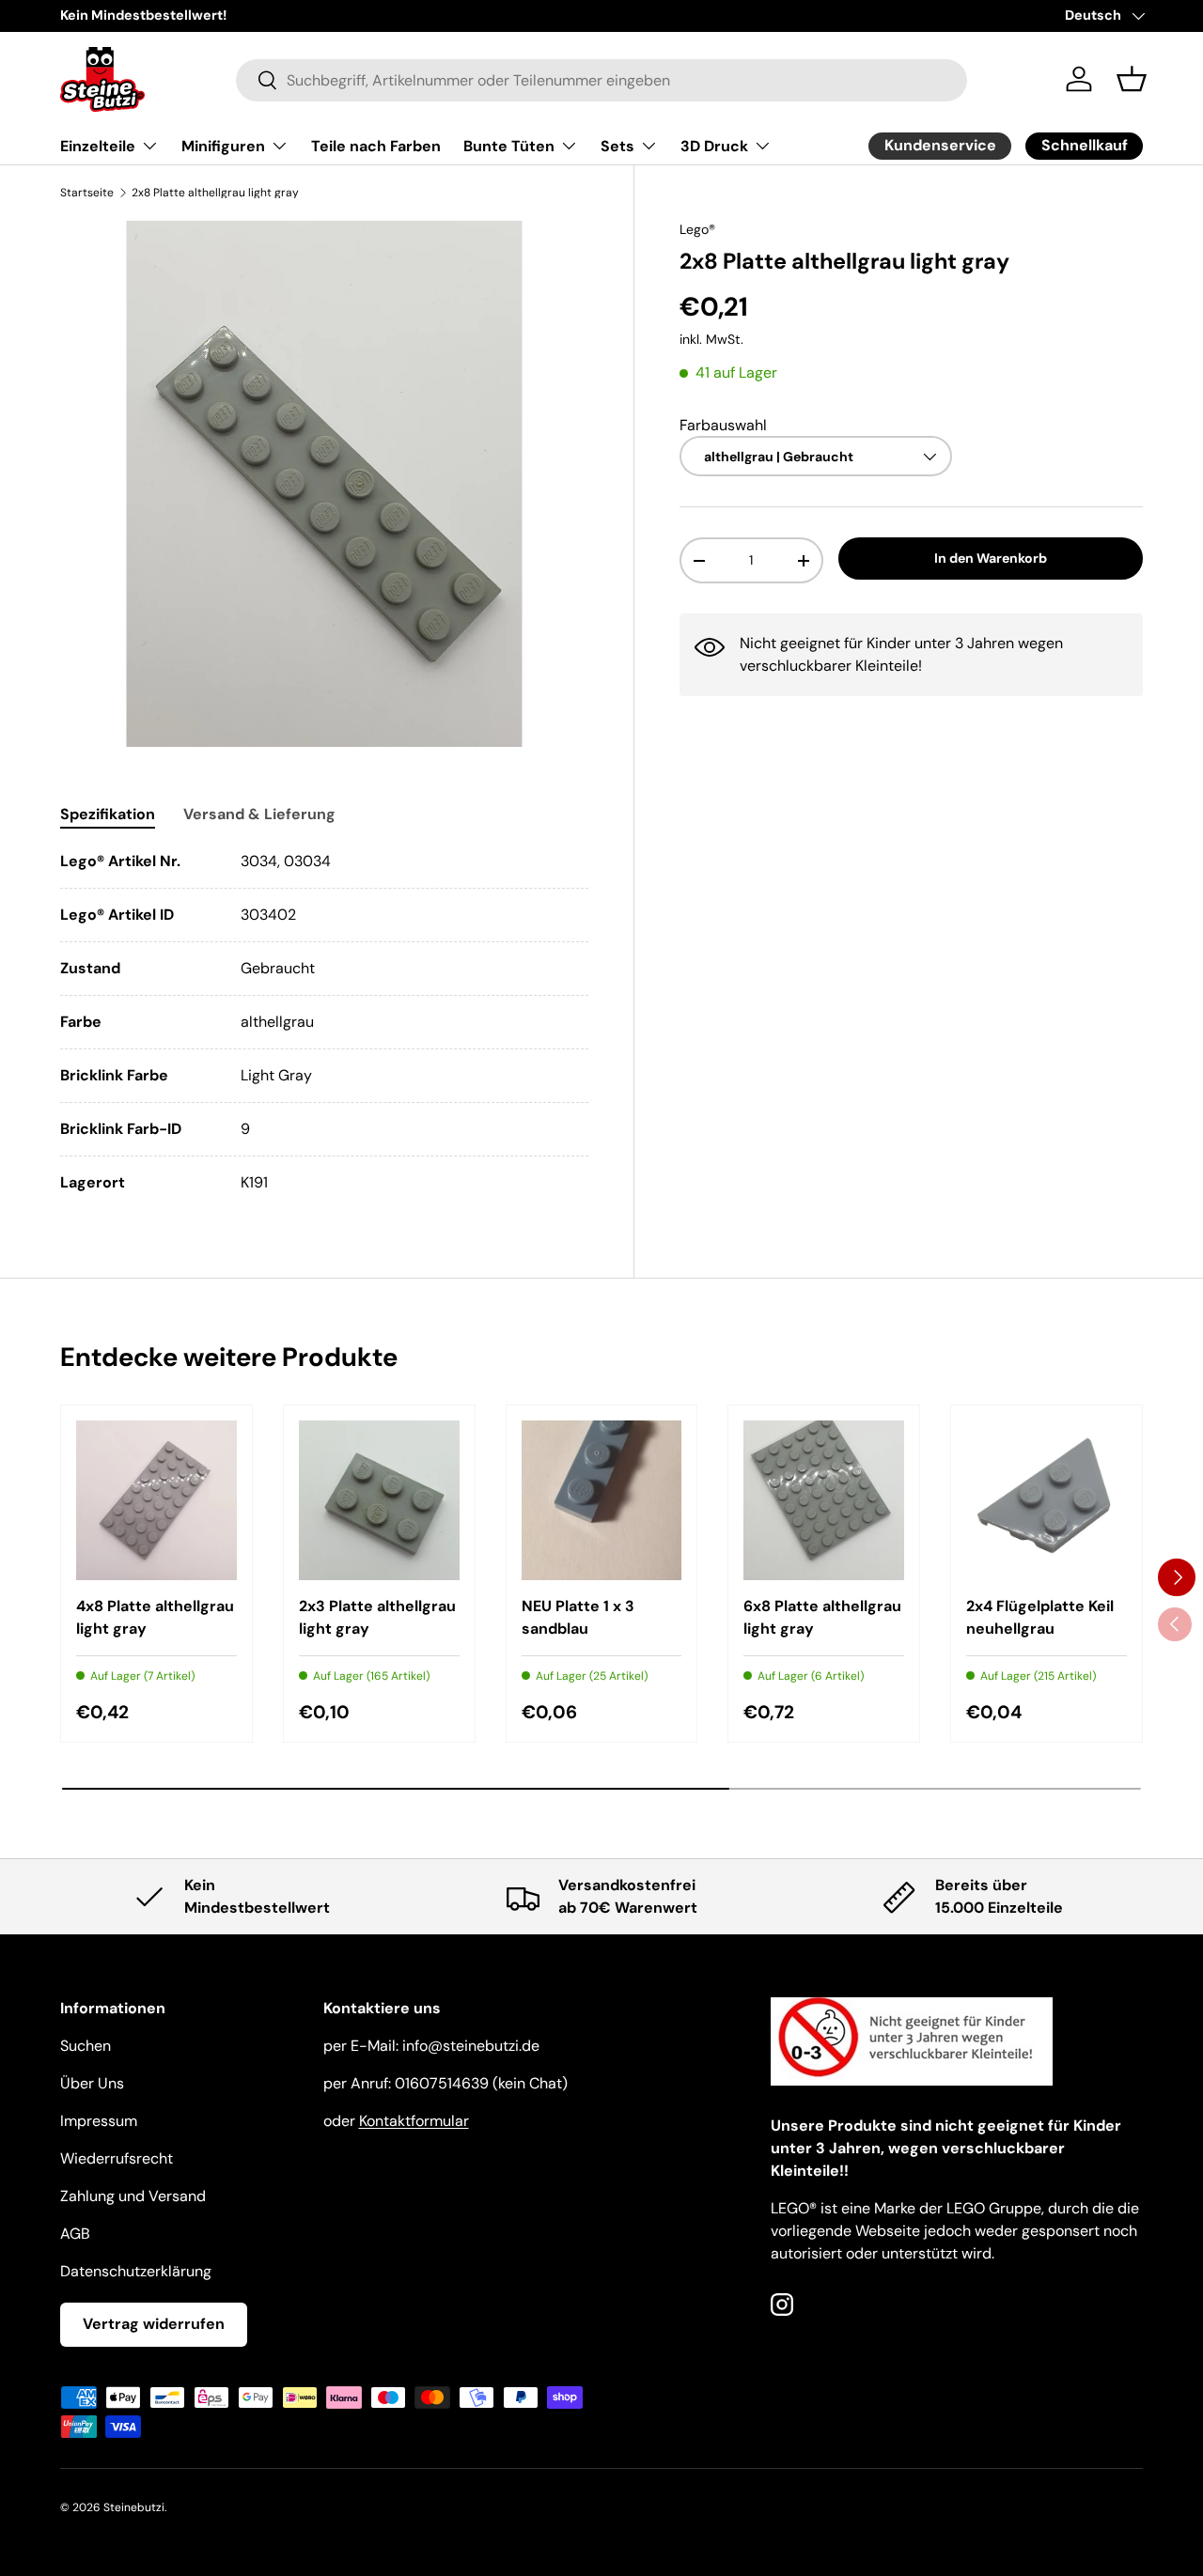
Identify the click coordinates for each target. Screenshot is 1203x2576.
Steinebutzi (134, 2507)
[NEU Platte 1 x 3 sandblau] (602, 1501)
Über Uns (92, 2083)
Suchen (86, 2046)
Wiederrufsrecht (117, 2158)
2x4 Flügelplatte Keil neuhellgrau (1040, 1617)
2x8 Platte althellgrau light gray (215, 193)
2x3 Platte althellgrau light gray (377, 1617)
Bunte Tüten (509, 146)
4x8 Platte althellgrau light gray (155, 1617)
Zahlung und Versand (133, 2196)
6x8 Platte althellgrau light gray (822, 1617)
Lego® (697, 229)
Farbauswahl (723, 424)
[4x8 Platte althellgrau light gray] (156, 1501)
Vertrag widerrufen (154, 2324)
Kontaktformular (414, 2121)
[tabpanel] (324, 1022)
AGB (75, 2234)
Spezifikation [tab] (108, 814)
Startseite (87, 193)
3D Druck (714, 146)
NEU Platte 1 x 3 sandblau (578, 1617)
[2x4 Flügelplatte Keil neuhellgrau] (1047, 1501)
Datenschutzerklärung (136, 2271)
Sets (617, 146)
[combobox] (601, 79)
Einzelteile (98, 146)
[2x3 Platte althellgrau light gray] (379, 1501)
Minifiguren (223, 146)
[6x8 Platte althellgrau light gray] (824, 1501)
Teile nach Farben (376, 146)
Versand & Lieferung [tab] (259, 814)
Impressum (99, 2121)
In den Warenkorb (991, 558)
